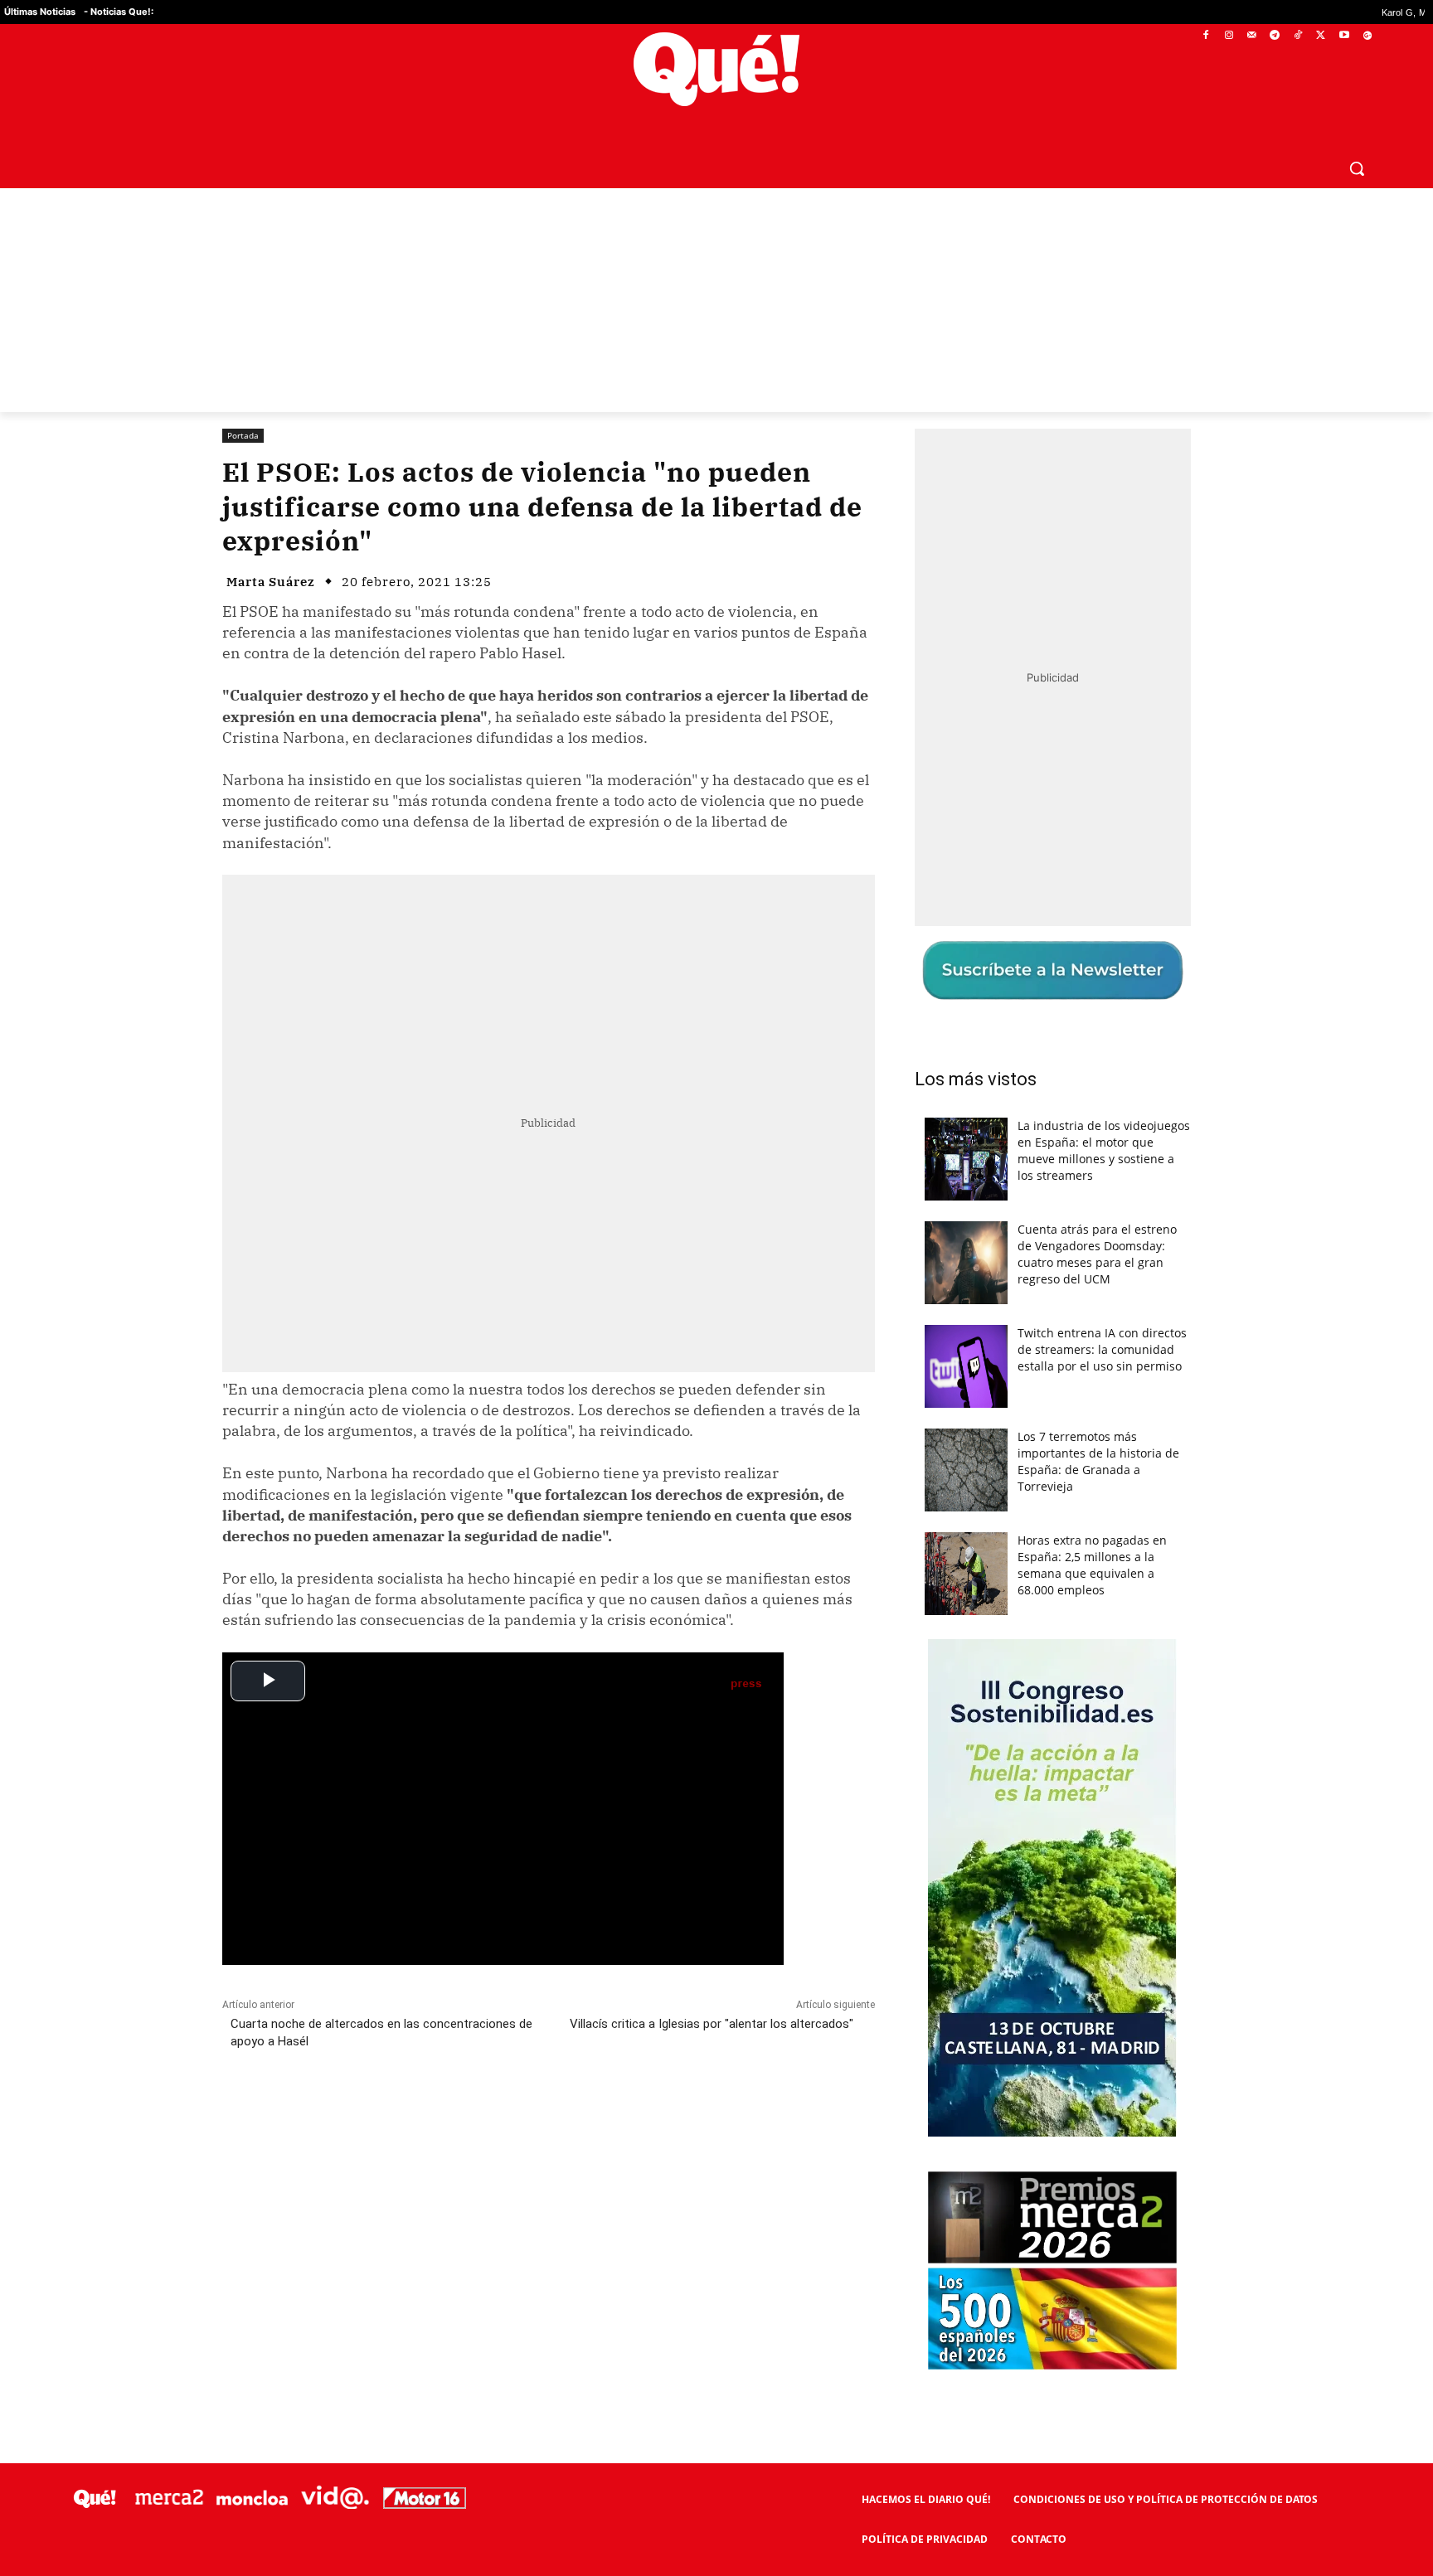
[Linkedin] (548, 2115)
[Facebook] (1206, 36)
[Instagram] (1229, 36)
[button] (1357, 168)
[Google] (1367, 36)
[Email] (586, 2115)
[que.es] (717, 69)
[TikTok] (1298, 36)
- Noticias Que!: (119, 12)
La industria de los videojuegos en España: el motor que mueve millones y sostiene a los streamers (1104, 1150)
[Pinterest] (434, 2115)
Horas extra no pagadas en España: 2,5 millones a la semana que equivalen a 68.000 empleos (1092, 1565)
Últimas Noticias (40, 12)
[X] (1321, 36)
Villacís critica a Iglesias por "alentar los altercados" (712, 2024)
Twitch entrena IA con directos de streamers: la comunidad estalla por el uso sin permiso (1102, 1349)
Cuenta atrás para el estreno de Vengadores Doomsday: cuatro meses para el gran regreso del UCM (1097, 1254)
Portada (243, 435)
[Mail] (1252, 36)
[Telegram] (1275, 36)
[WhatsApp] (472, 2115)
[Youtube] (1344, 36)
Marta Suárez (271, 582)
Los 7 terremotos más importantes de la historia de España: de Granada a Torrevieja (1098, 1461)
